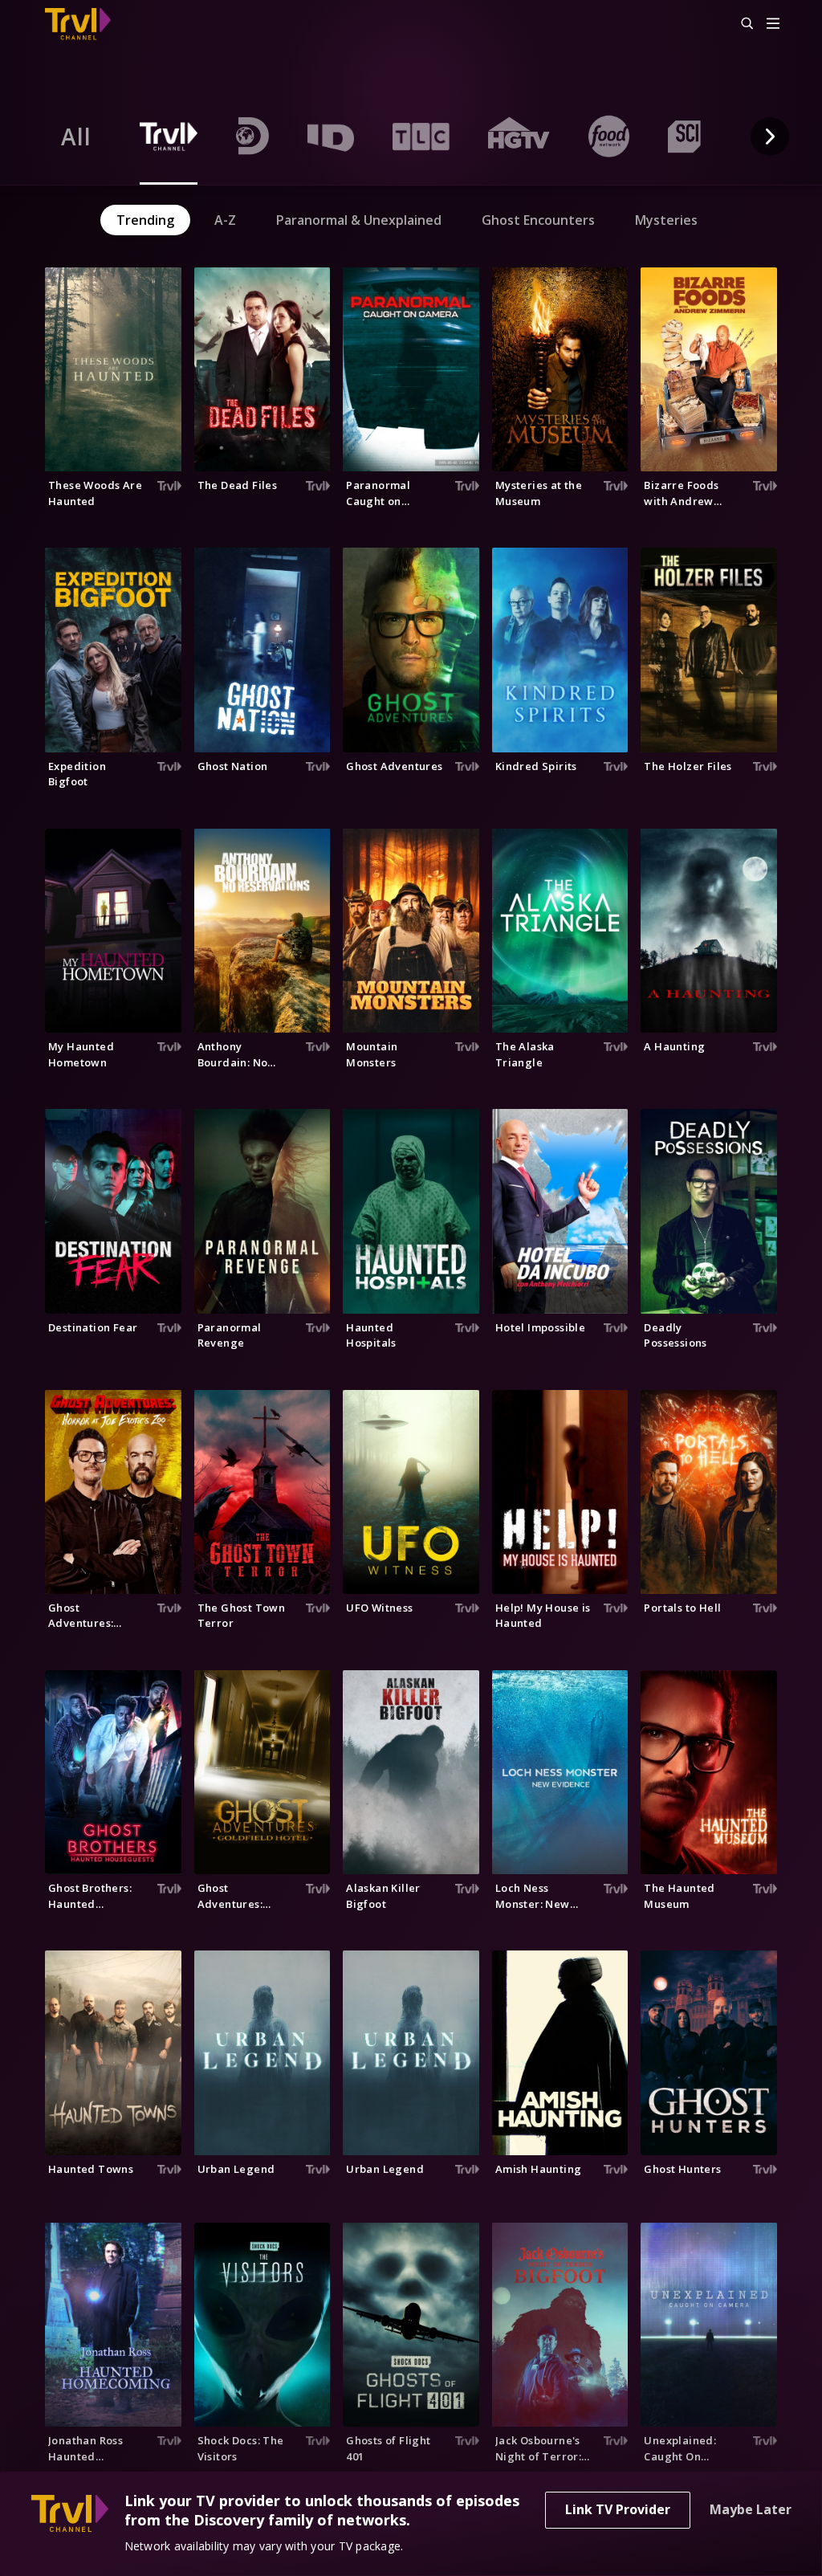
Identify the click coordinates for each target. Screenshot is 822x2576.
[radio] (76, 137)
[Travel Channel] (86, 24)
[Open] (773, 24)
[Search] (740, 24)
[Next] (770, 137)
